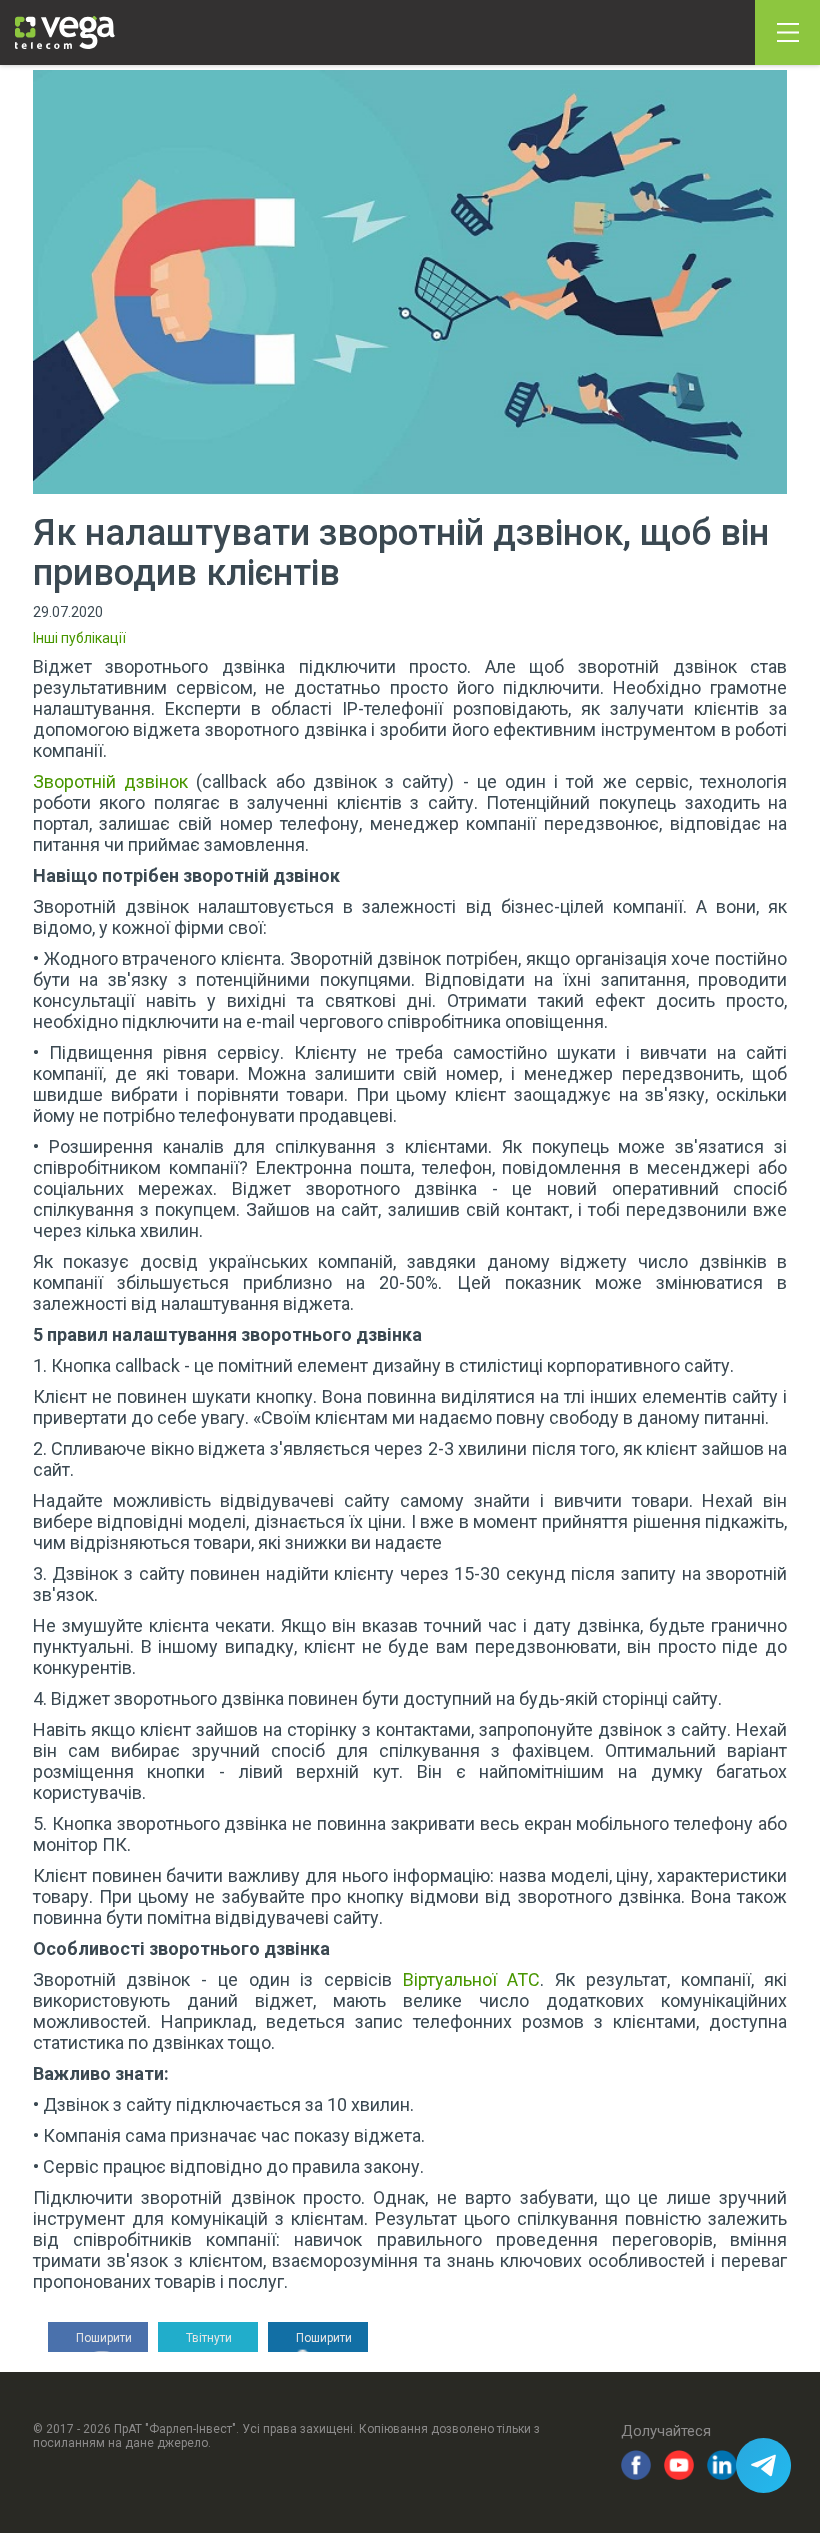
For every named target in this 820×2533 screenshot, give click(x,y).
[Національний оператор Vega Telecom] (65, 32)
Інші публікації (79, 638)
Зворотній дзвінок (110, 781)
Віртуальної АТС (472, 1979)
